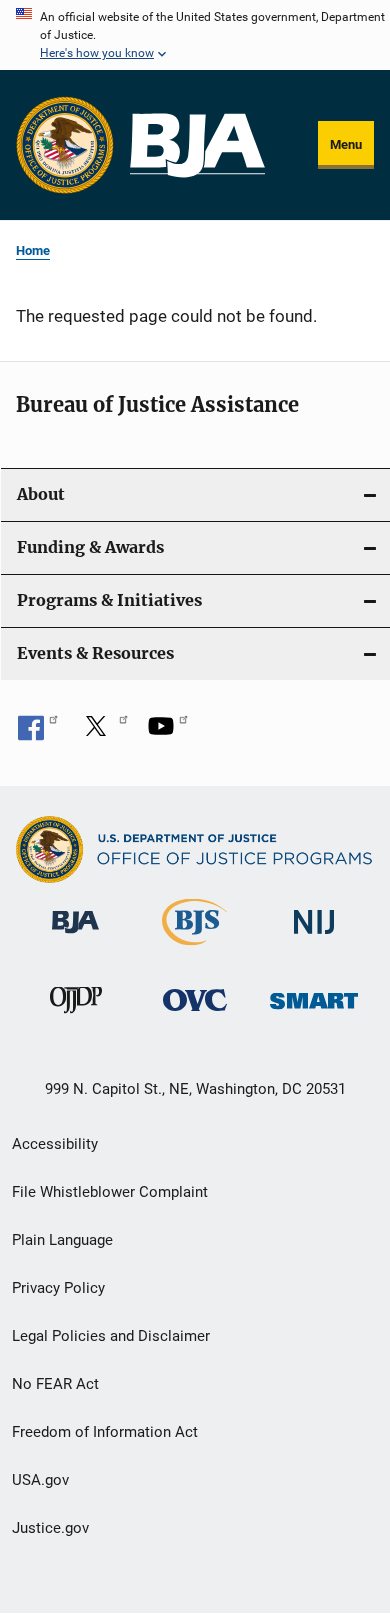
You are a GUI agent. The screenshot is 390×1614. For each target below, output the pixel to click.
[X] (103, 733)
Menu (346, 144)
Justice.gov (50, 1528)
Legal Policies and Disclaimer (111, 1336)
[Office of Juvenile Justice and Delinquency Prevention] (76, 1017)
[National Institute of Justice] (314, 937)
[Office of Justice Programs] (65, 145)
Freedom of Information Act (105, 1432)
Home (33, 250)
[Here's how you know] (195, 35)
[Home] (197, 145)
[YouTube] (168, 733)
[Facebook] (38, 733)
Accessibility (55, 1144)
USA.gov (40, 1480)
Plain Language (62, 1240)
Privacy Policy (58, 1288)
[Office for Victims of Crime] (195, 1014)
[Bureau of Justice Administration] (75, 937)
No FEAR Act (55, 1384)
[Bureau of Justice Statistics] (194, 949)
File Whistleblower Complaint (110, 1192)
